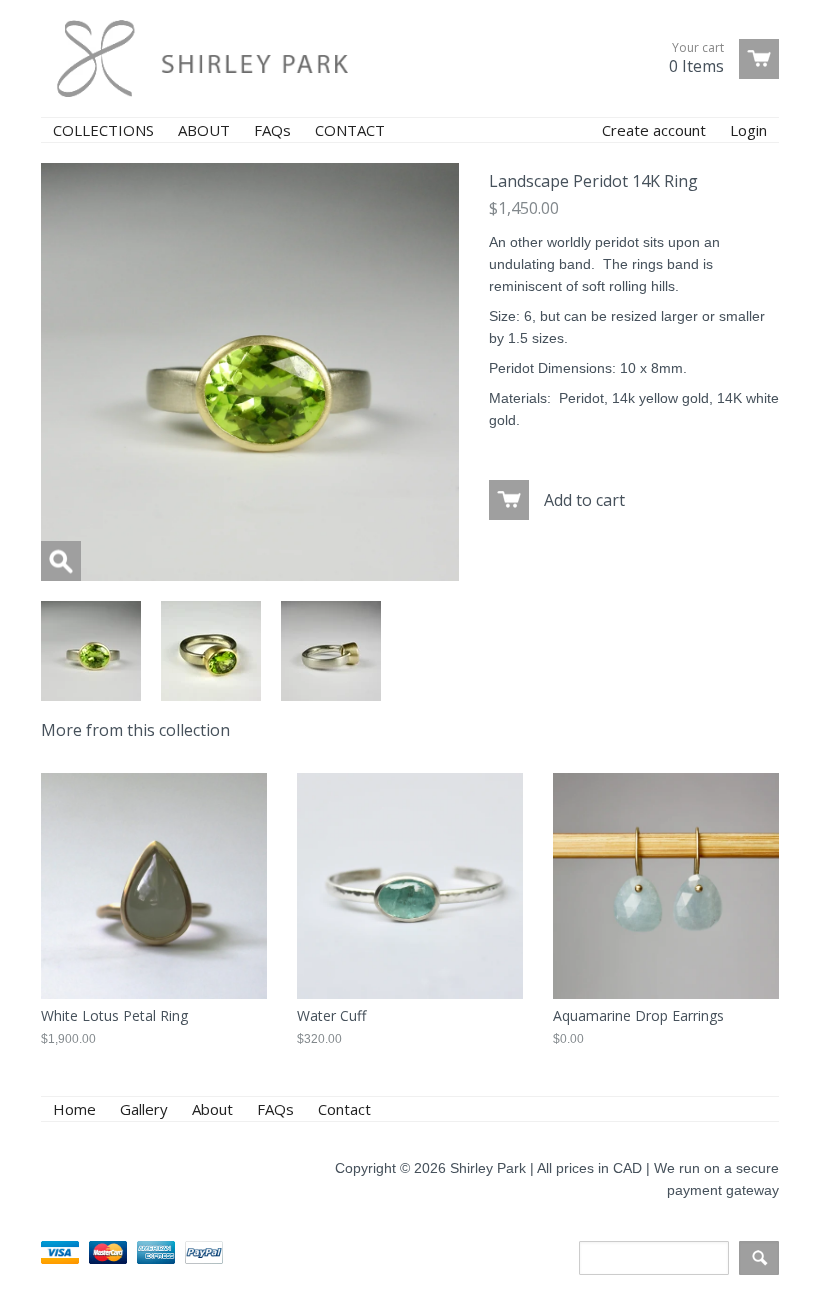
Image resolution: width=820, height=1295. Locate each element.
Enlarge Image (61, 561)
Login (748, 130)
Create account (654, 130)
